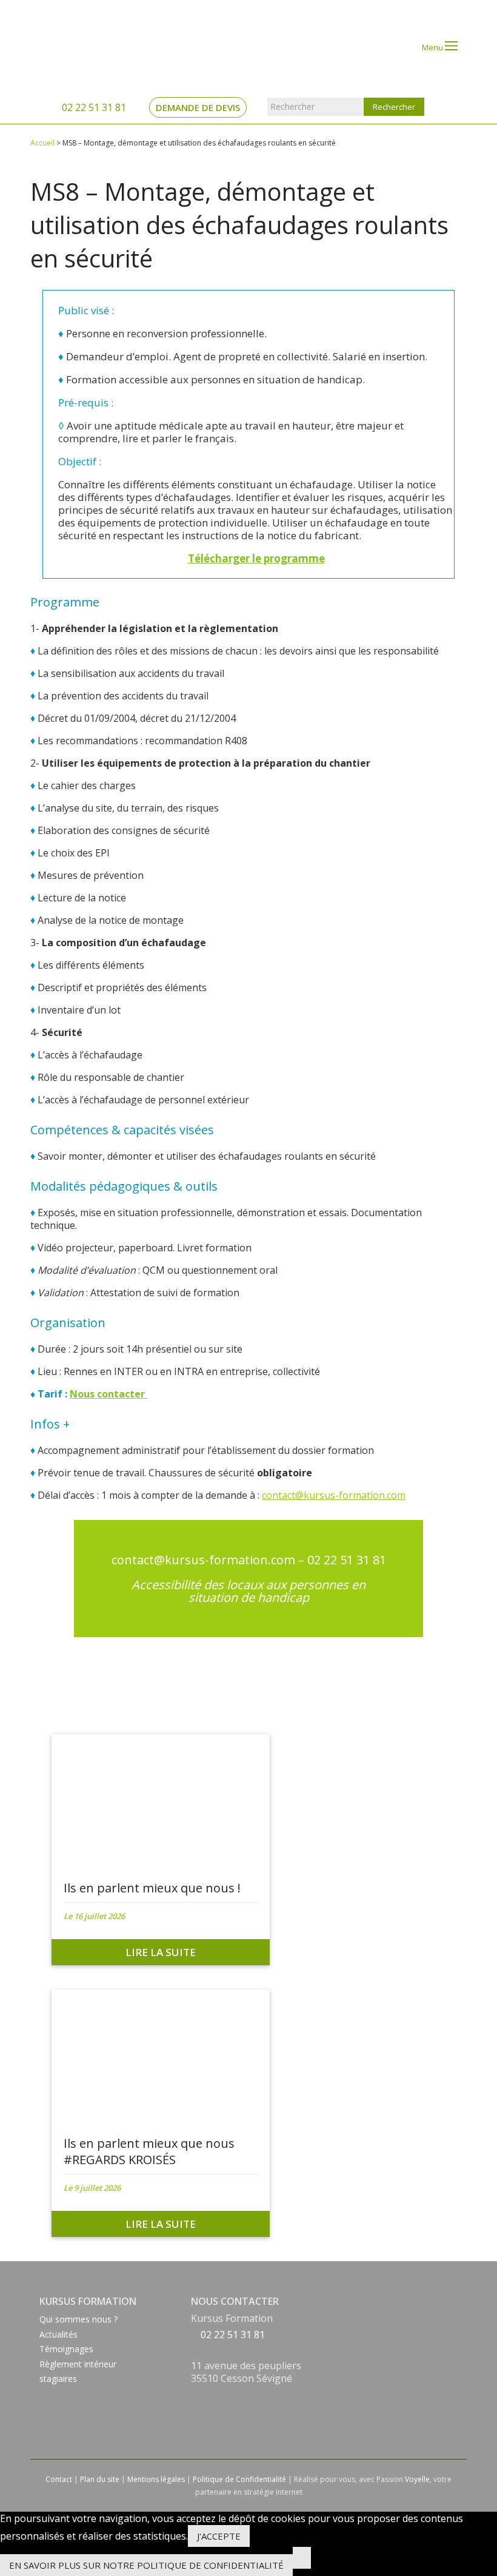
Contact (59, 2479)
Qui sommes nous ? (78, 2319)
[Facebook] (194, 2395)
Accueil (42, 143)
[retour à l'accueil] (79, 47)
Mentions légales (156, 2479)
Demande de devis (198, 107)
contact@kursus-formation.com (334, 1495)
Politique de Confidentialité (239, 2479)
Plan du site (100, 2479)
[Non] (302, 2558)
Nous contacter (108, 1394)
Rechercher (292, 106)
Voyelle (417, 2479)
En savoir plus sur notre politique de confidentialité (146, 2565)
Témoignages (66, 2349)
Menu (433, 47)
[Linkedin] (194, 2410)
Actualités (58, 2334)
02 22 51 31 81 (93, 107)
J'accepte (219, 2536)
